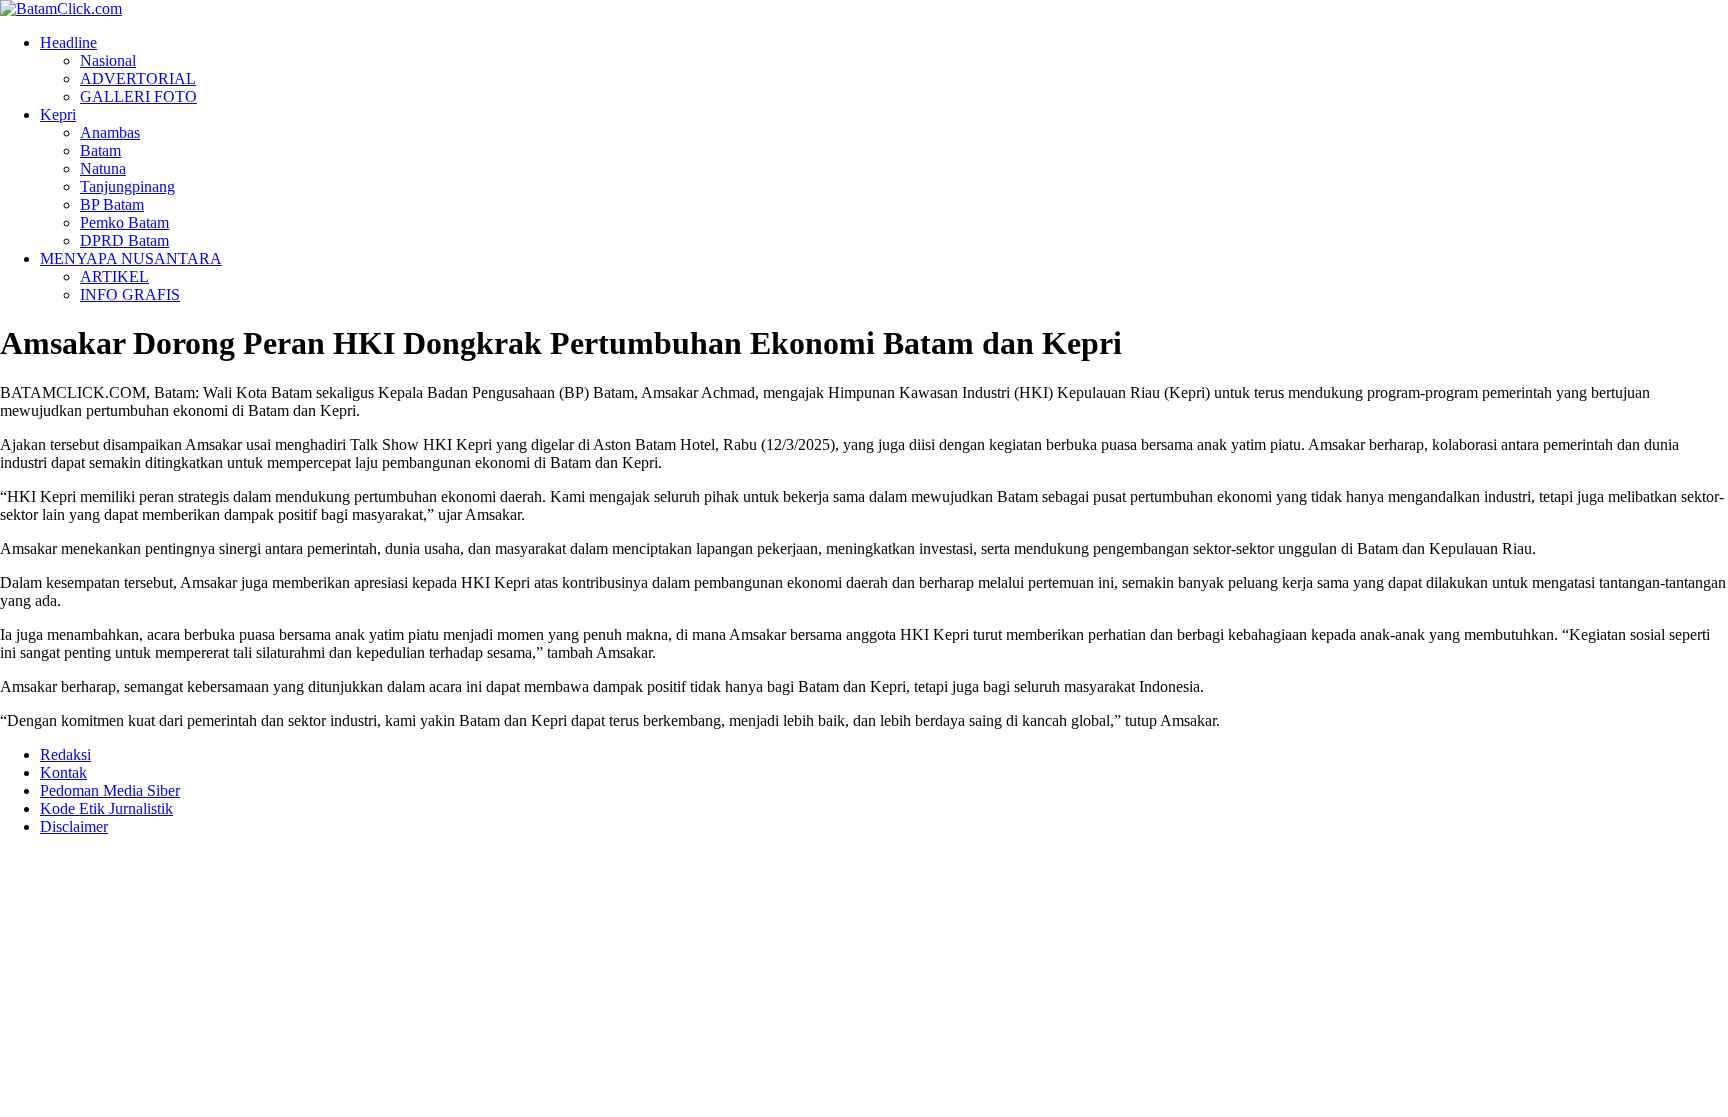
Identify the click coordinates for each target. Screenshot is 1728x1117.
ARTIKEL (114, 276)
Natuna (103, 168)
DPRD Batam (124, 240)
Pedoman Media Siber (110, 790)
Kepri (58, 114)
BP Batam (112, 204)
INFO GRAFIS (130, 294)
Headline (68, 42)
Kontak (63, 772)
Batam (100, 150)
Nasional (108, 60)
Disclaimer (74, 826)
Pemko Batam (124, 222)
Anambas (110, 132)
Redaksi (65, 754)
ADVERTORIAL (138, 78)
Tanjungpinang (127, 186)
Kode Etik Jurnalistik (106, 808)
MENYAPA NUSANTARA (131, 258)
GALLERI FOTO (138, 96)
